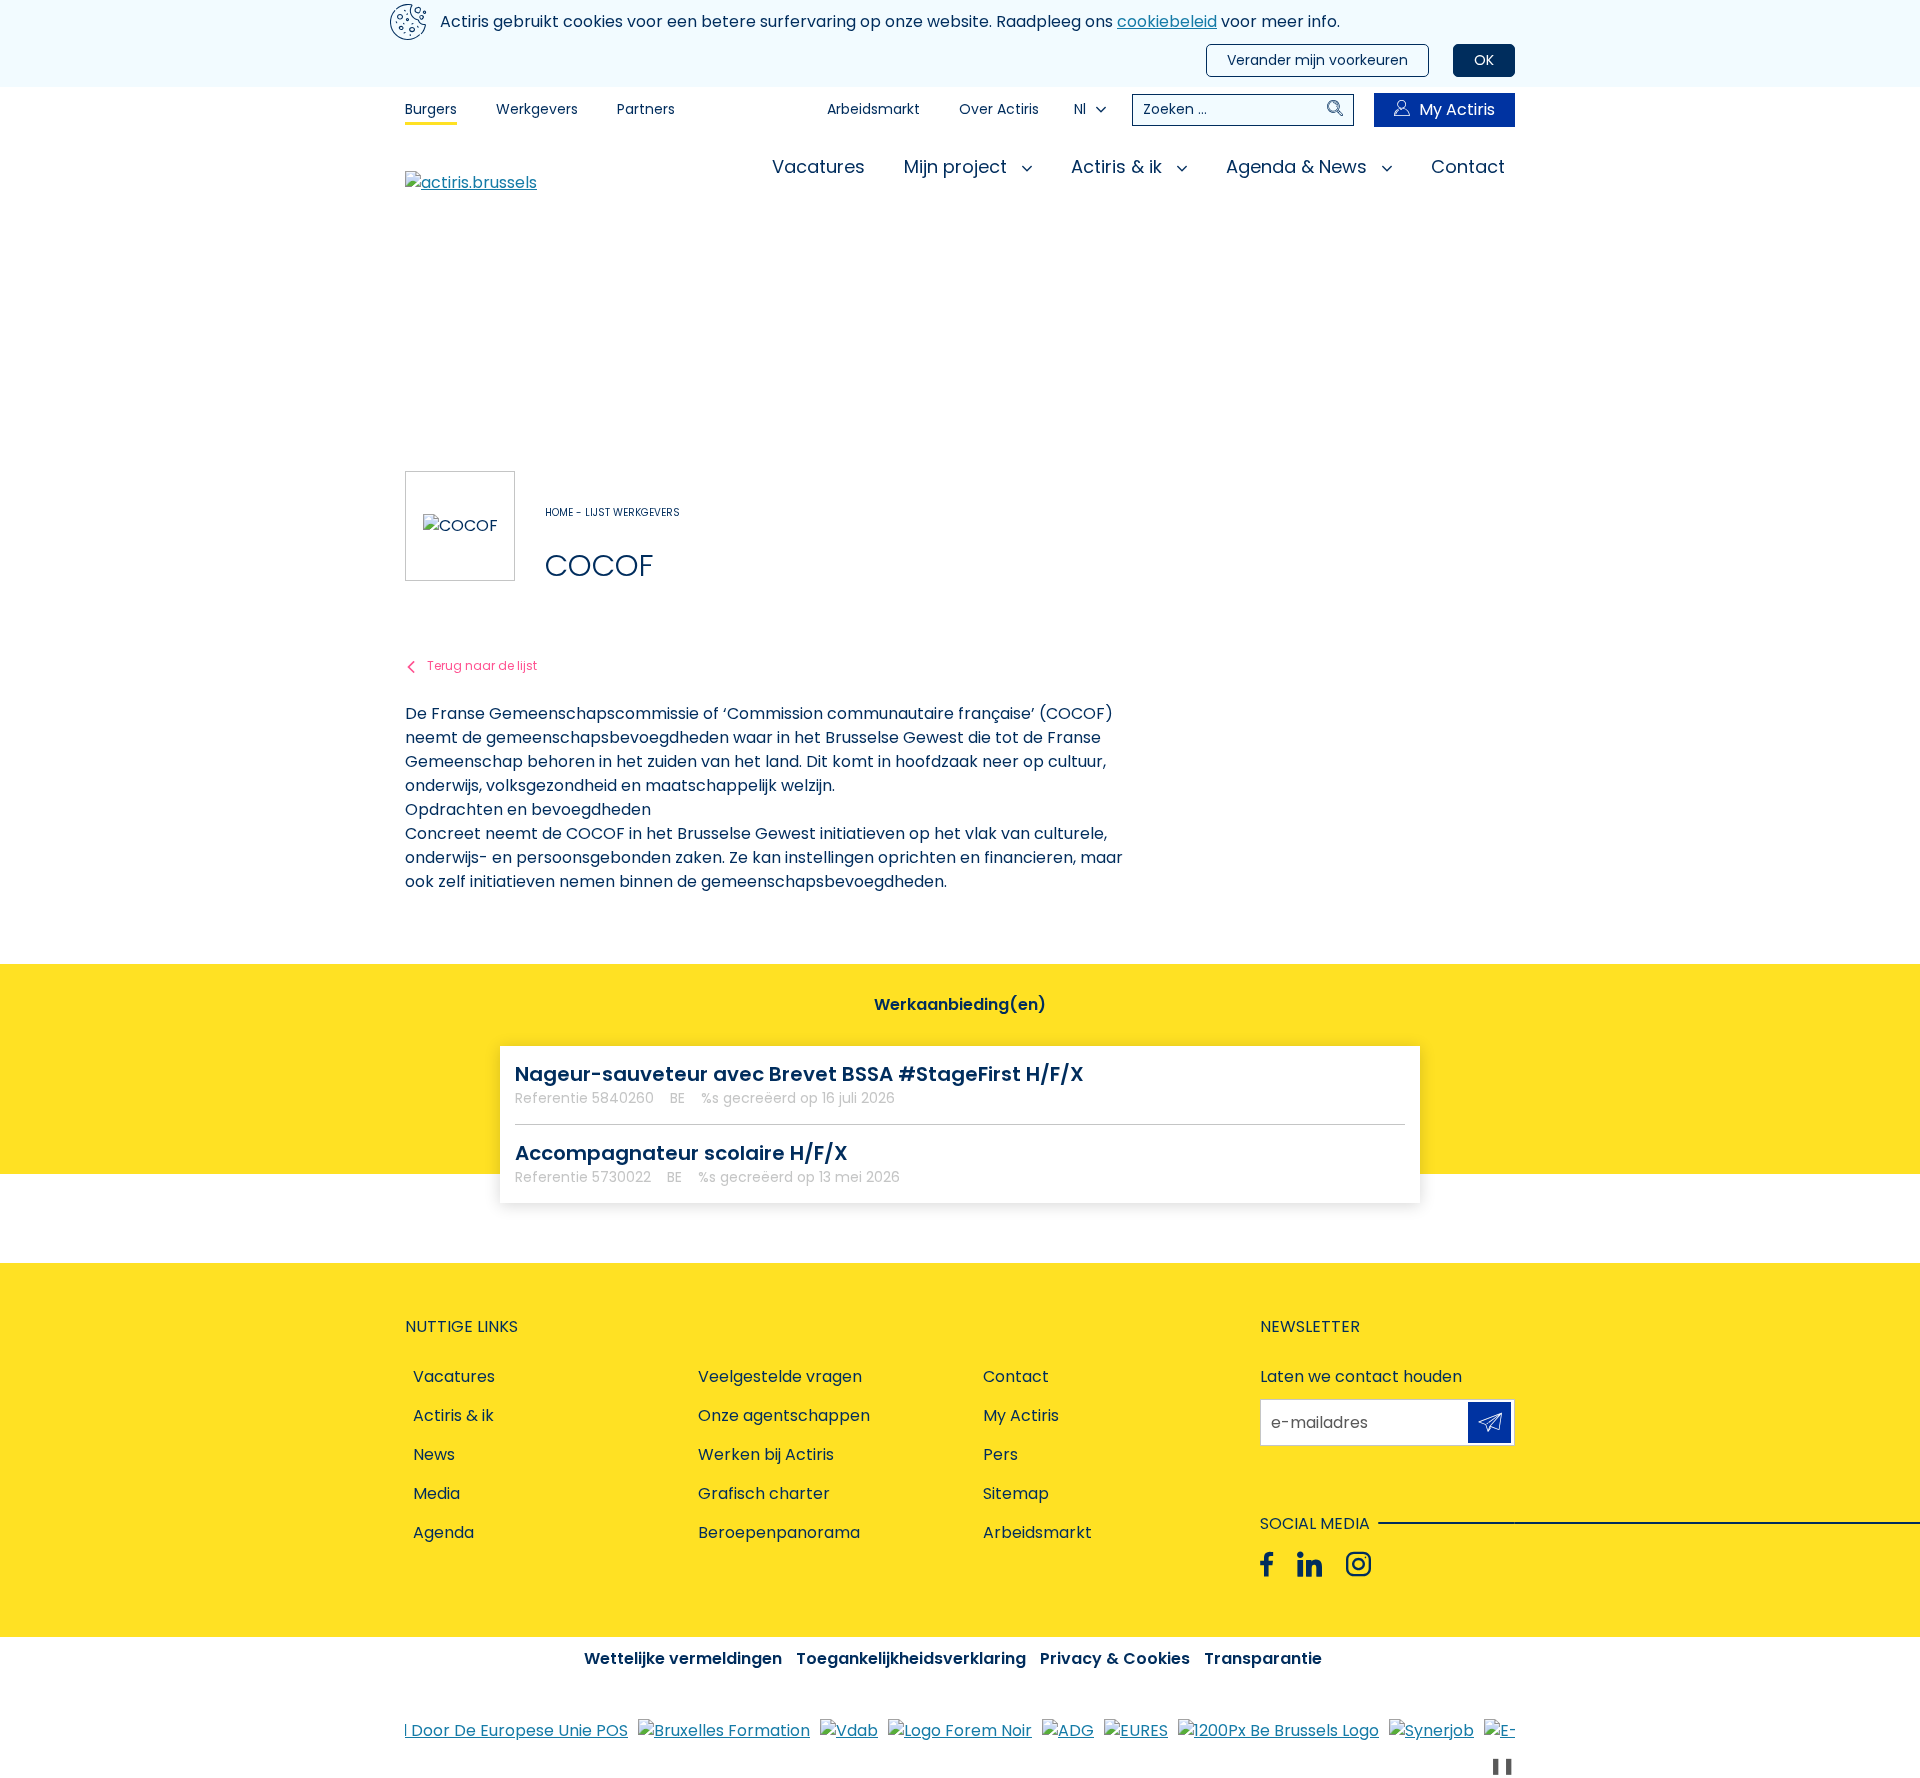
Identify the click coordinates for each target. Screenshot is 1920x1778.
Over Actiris (999, 109)
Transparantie (1263, 1658)
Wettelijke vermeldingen (683, 1658)
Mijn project (958, 166)
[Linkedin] (1309, 1564)
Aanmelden (1489, 1422)
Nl (1080, 109)
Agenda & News (1299, 166)
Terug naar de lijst (482, 665)
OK (1484, 60)
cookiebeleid (1167, 21)
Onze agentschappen (784, 1415)
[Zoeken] (1340, 110)
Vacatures (818, 166)
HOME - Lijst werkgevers (612, 512)
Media (436, 1493)
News (434, 1454)
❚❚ (1502, 1765)
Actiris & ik (1119, 166)
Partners (646, 109)
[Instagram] (1358, 1564)
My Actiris (1457, 109)
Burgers (431, 109)
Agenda (443, 1532)
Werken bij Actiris (766, 1454)
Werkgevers (537, 109)
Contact (1468, 166)
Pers (1000, 1454)
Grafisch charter (764, 1493)
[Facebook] (1266, 1564)
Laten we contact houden (1361, 1376)
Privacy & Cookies (1115, 1658)
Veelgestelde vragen (780, 1376)
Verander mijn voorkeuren (1317, 60)
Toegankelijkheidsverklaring (911, 1658)
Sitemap (1016, 1493)
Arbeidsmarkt (873, 109)
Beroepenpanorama (779, 1532)
